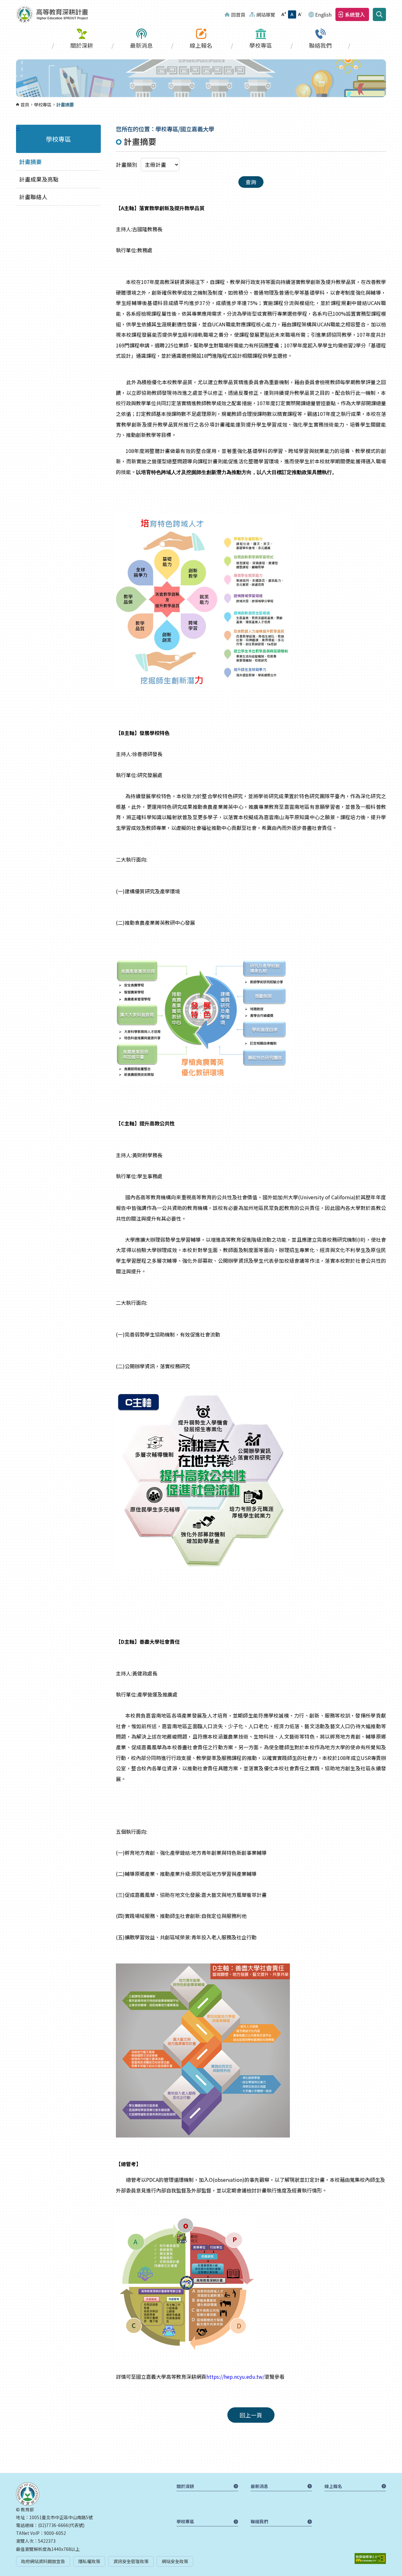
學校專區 (261, 45)
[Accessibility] (370, 2559)
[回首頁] (52, 14)
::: (2, 4)
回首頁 (238, 14)
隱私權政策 (89, 2561)
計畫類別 (127, 165)
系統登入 (355, 14)
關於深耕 (82, 45)
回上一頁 (251, 2415)
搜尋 (379, 14)
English (323, 14)
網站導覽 (266, 14)
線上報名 (201, 45)
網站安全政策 (175, 2561)
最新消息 (141, 45)
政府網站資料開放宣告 (43, 2561)
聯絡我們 (320, 45)
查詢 (251, 182)
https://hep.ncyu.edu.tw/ (235, 2377)
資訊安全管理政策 (131, 2561)
